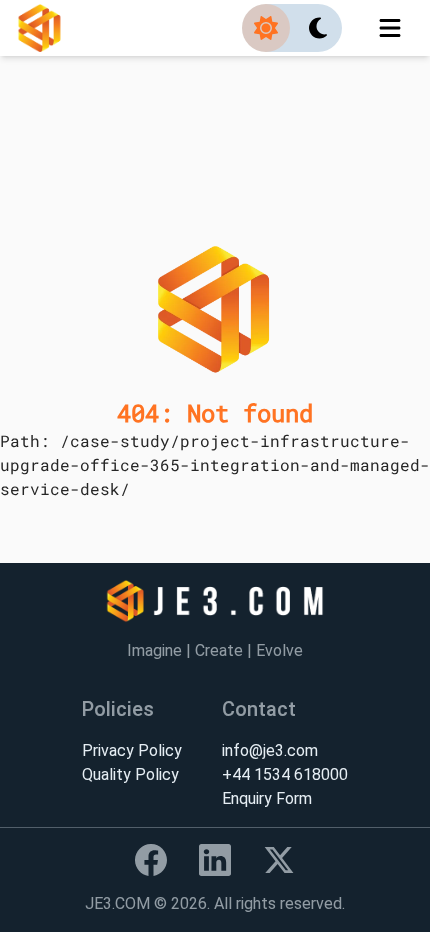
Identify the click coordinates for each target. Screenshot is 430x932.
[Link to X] (279, 860)
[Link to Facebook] (151, 860)
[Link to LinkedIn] (215, 860)
